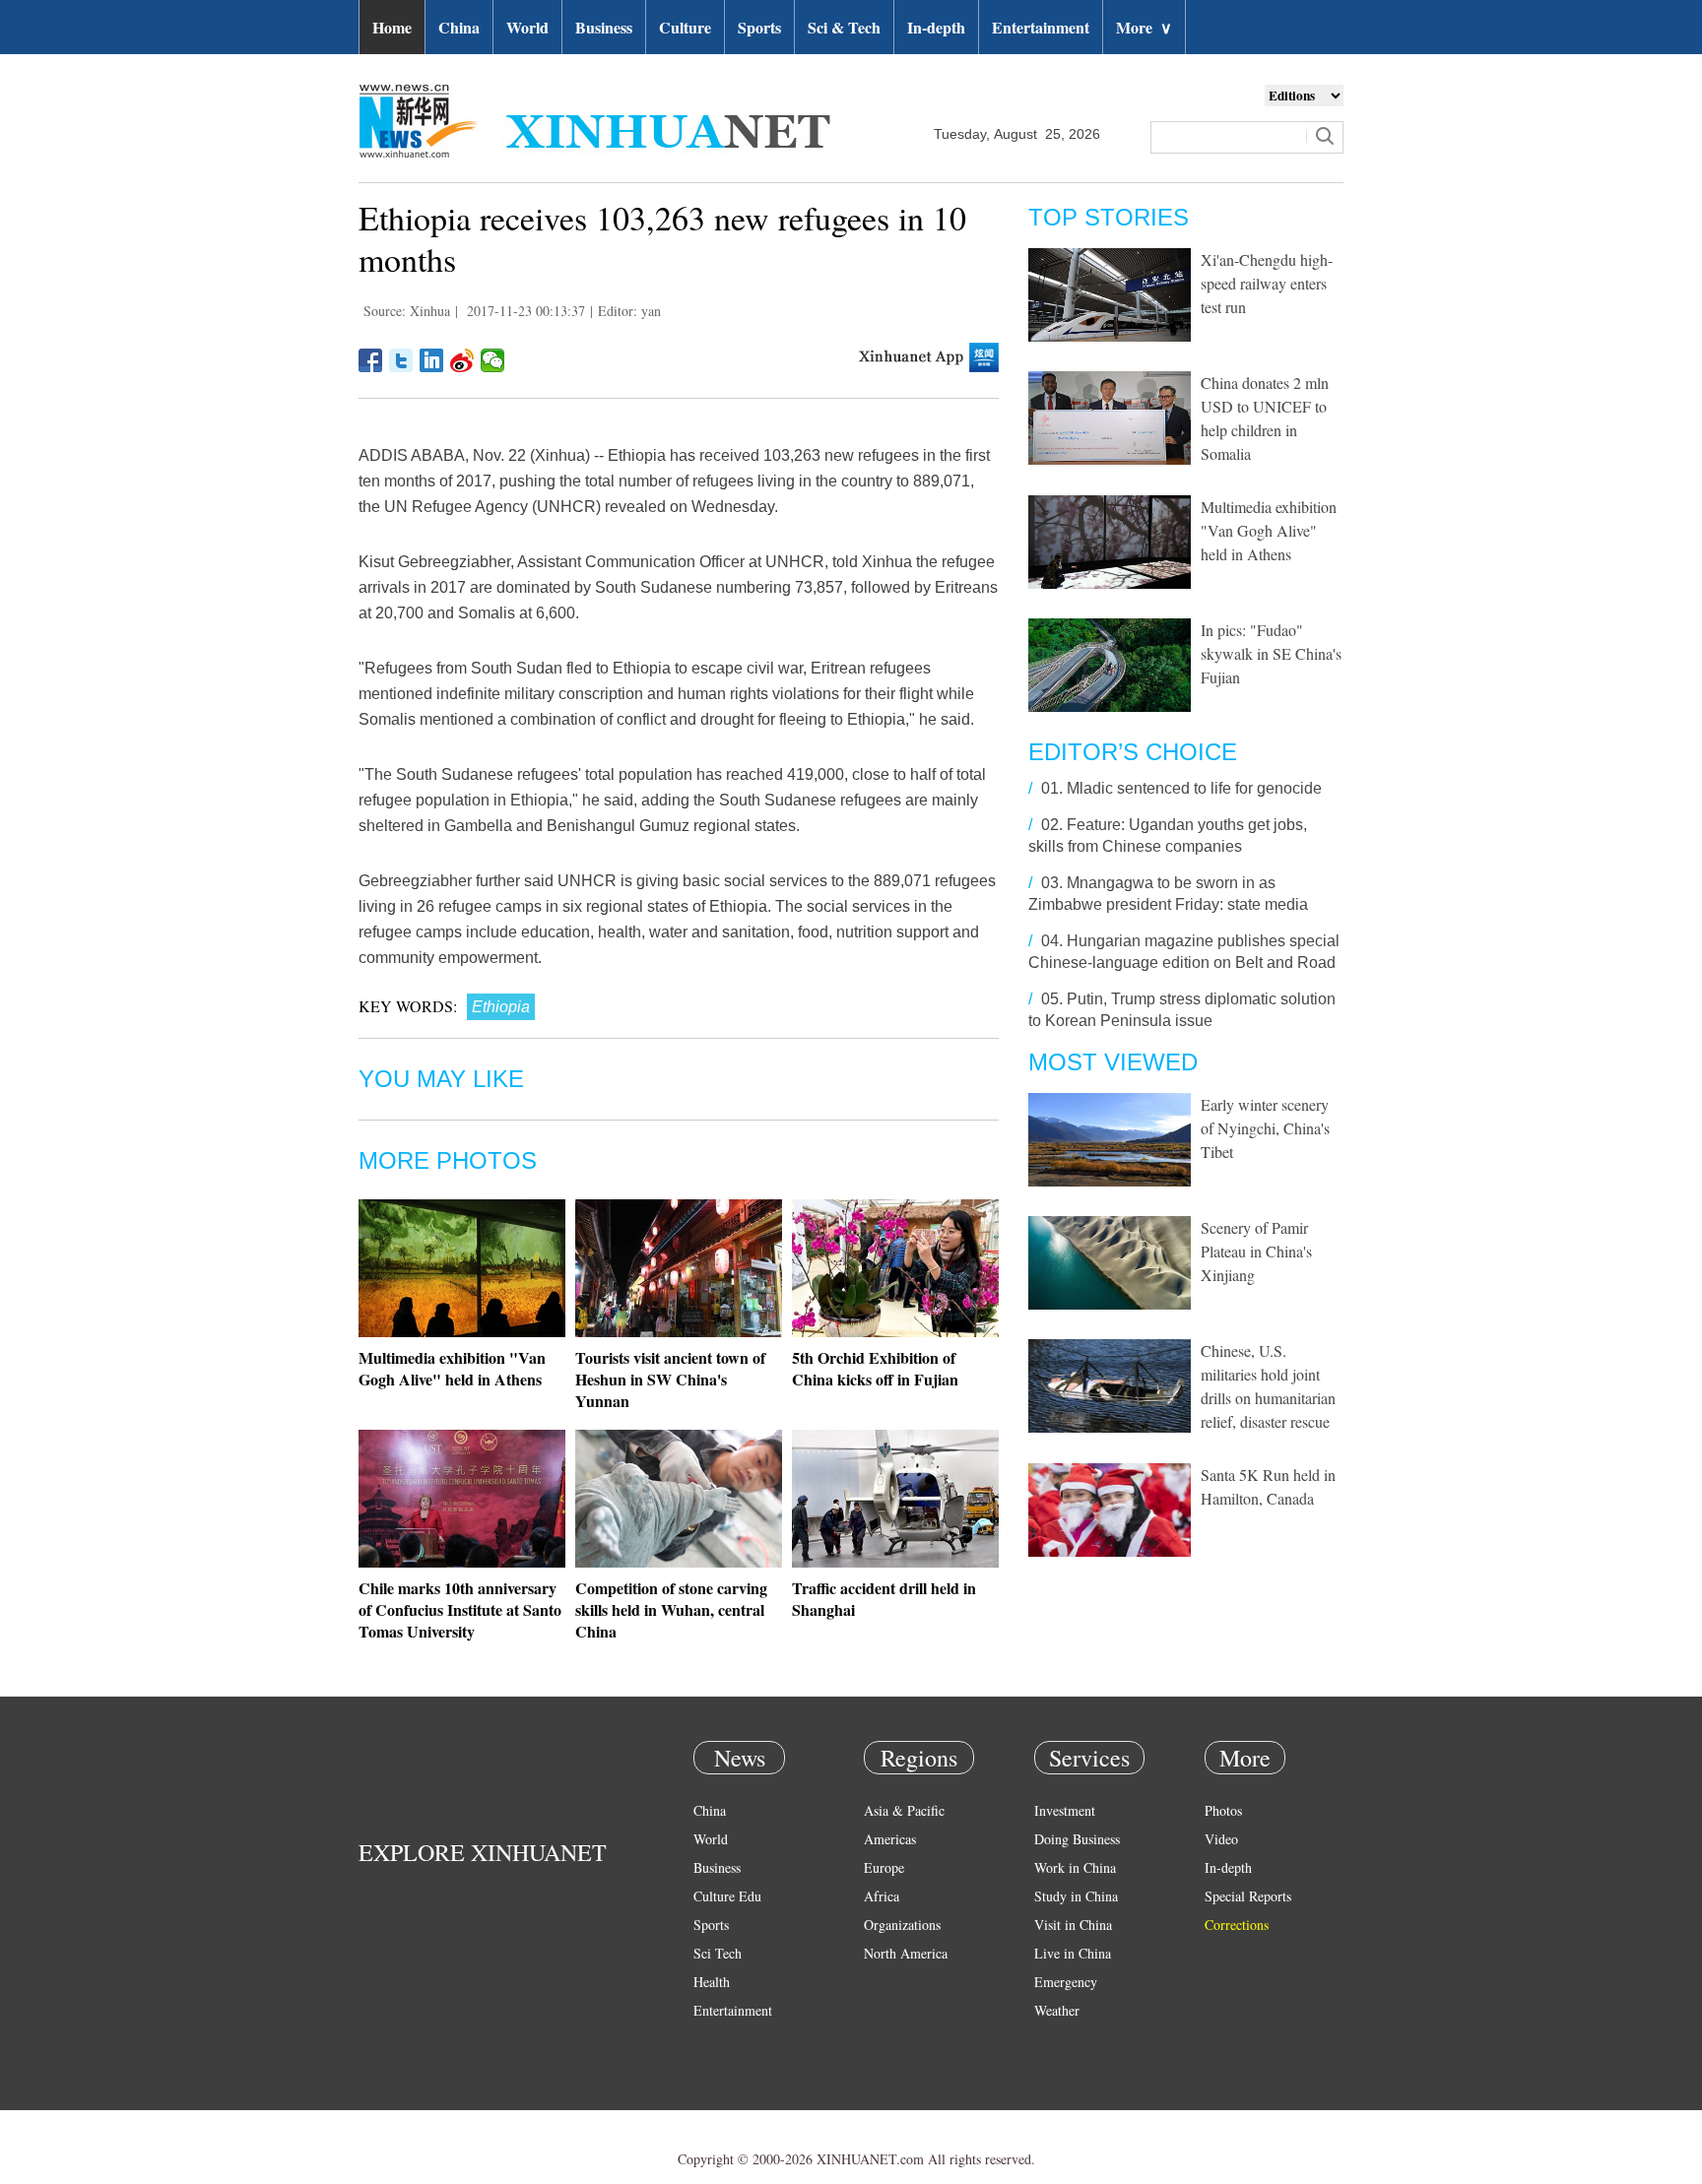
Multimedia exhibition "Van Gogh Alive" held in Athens (452, 1368)
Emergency (1066, 1982)
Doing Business (1077, 1839)
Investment (1065, 1810)
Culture (685, 27)
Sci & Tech (844, 27)
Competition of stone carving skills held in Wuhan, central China (671, 1609)
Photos (1223, 1810)
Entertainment (1041, 27)
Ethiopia (501, 1007)
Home (392, 27)
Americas (890, 1839)
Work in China (1075, 1867)
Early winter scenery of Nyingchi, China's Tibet (1265, 1128)
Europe (884, 1867)
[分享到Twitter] (401, 360)
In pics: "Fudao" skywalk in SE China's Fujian (1271, 653)
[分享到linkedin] (432, 360)
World (527, 27)
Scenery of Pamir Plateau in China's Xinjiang (1256, 1251)
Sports (759, 27)
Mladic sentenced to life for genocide (1194, 788)
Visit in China (1073, 1925)
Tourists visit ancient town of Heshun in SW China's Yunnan (670, 1379)
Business (604, 27)
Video (1221, 1839)
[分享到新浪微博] (462, 360)
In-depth (936, 27)
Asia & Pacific (904, 1810)
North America (906, 1953)
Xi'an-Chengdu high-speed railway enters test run (1267, 283)
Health (712, 1982)
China (459, 27)
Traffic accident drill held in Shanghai (884, 1599)
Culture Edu (727, 1896)
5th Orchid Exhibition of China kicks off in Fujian (875, 1368)
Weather (1057, 2010)
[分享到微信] (493, 360)
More (1144, 27)
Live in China (1073, 1953)
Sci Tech (718, 1953)
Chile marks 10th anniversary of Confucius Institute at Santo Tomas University (460, 1609)
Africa (882, 1896)
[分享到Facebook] (371, 360)
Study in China (1076, 1896)
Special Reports (1248, 1896)
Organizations (902, 1925)
